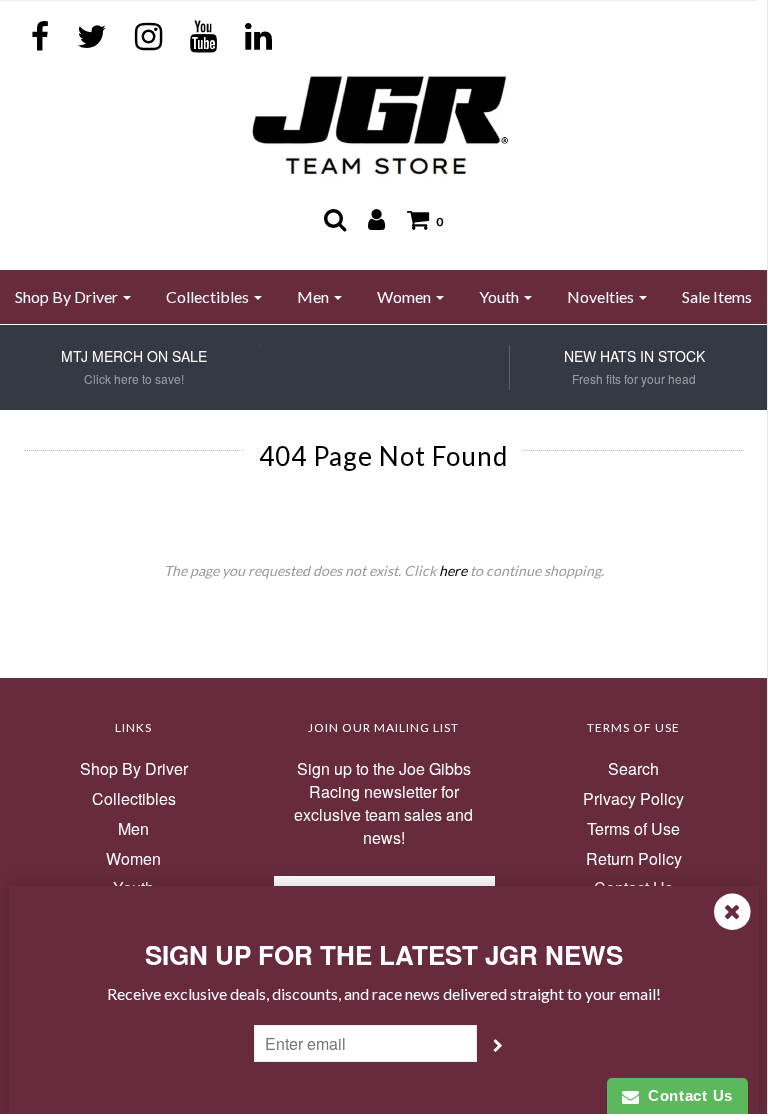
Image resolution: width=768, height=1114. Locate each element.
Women (133, 859)
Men (133, 829)
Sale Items (717, 296)
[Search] (335, 219)
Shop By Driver (134, 769)
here (453, 570)
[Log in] (376, 219)
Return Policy (634, 859)
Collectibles (134, 799)
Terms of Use (633, 829)
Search (633, 769)
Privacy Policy (633, 799)
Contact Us (686, 1095)
